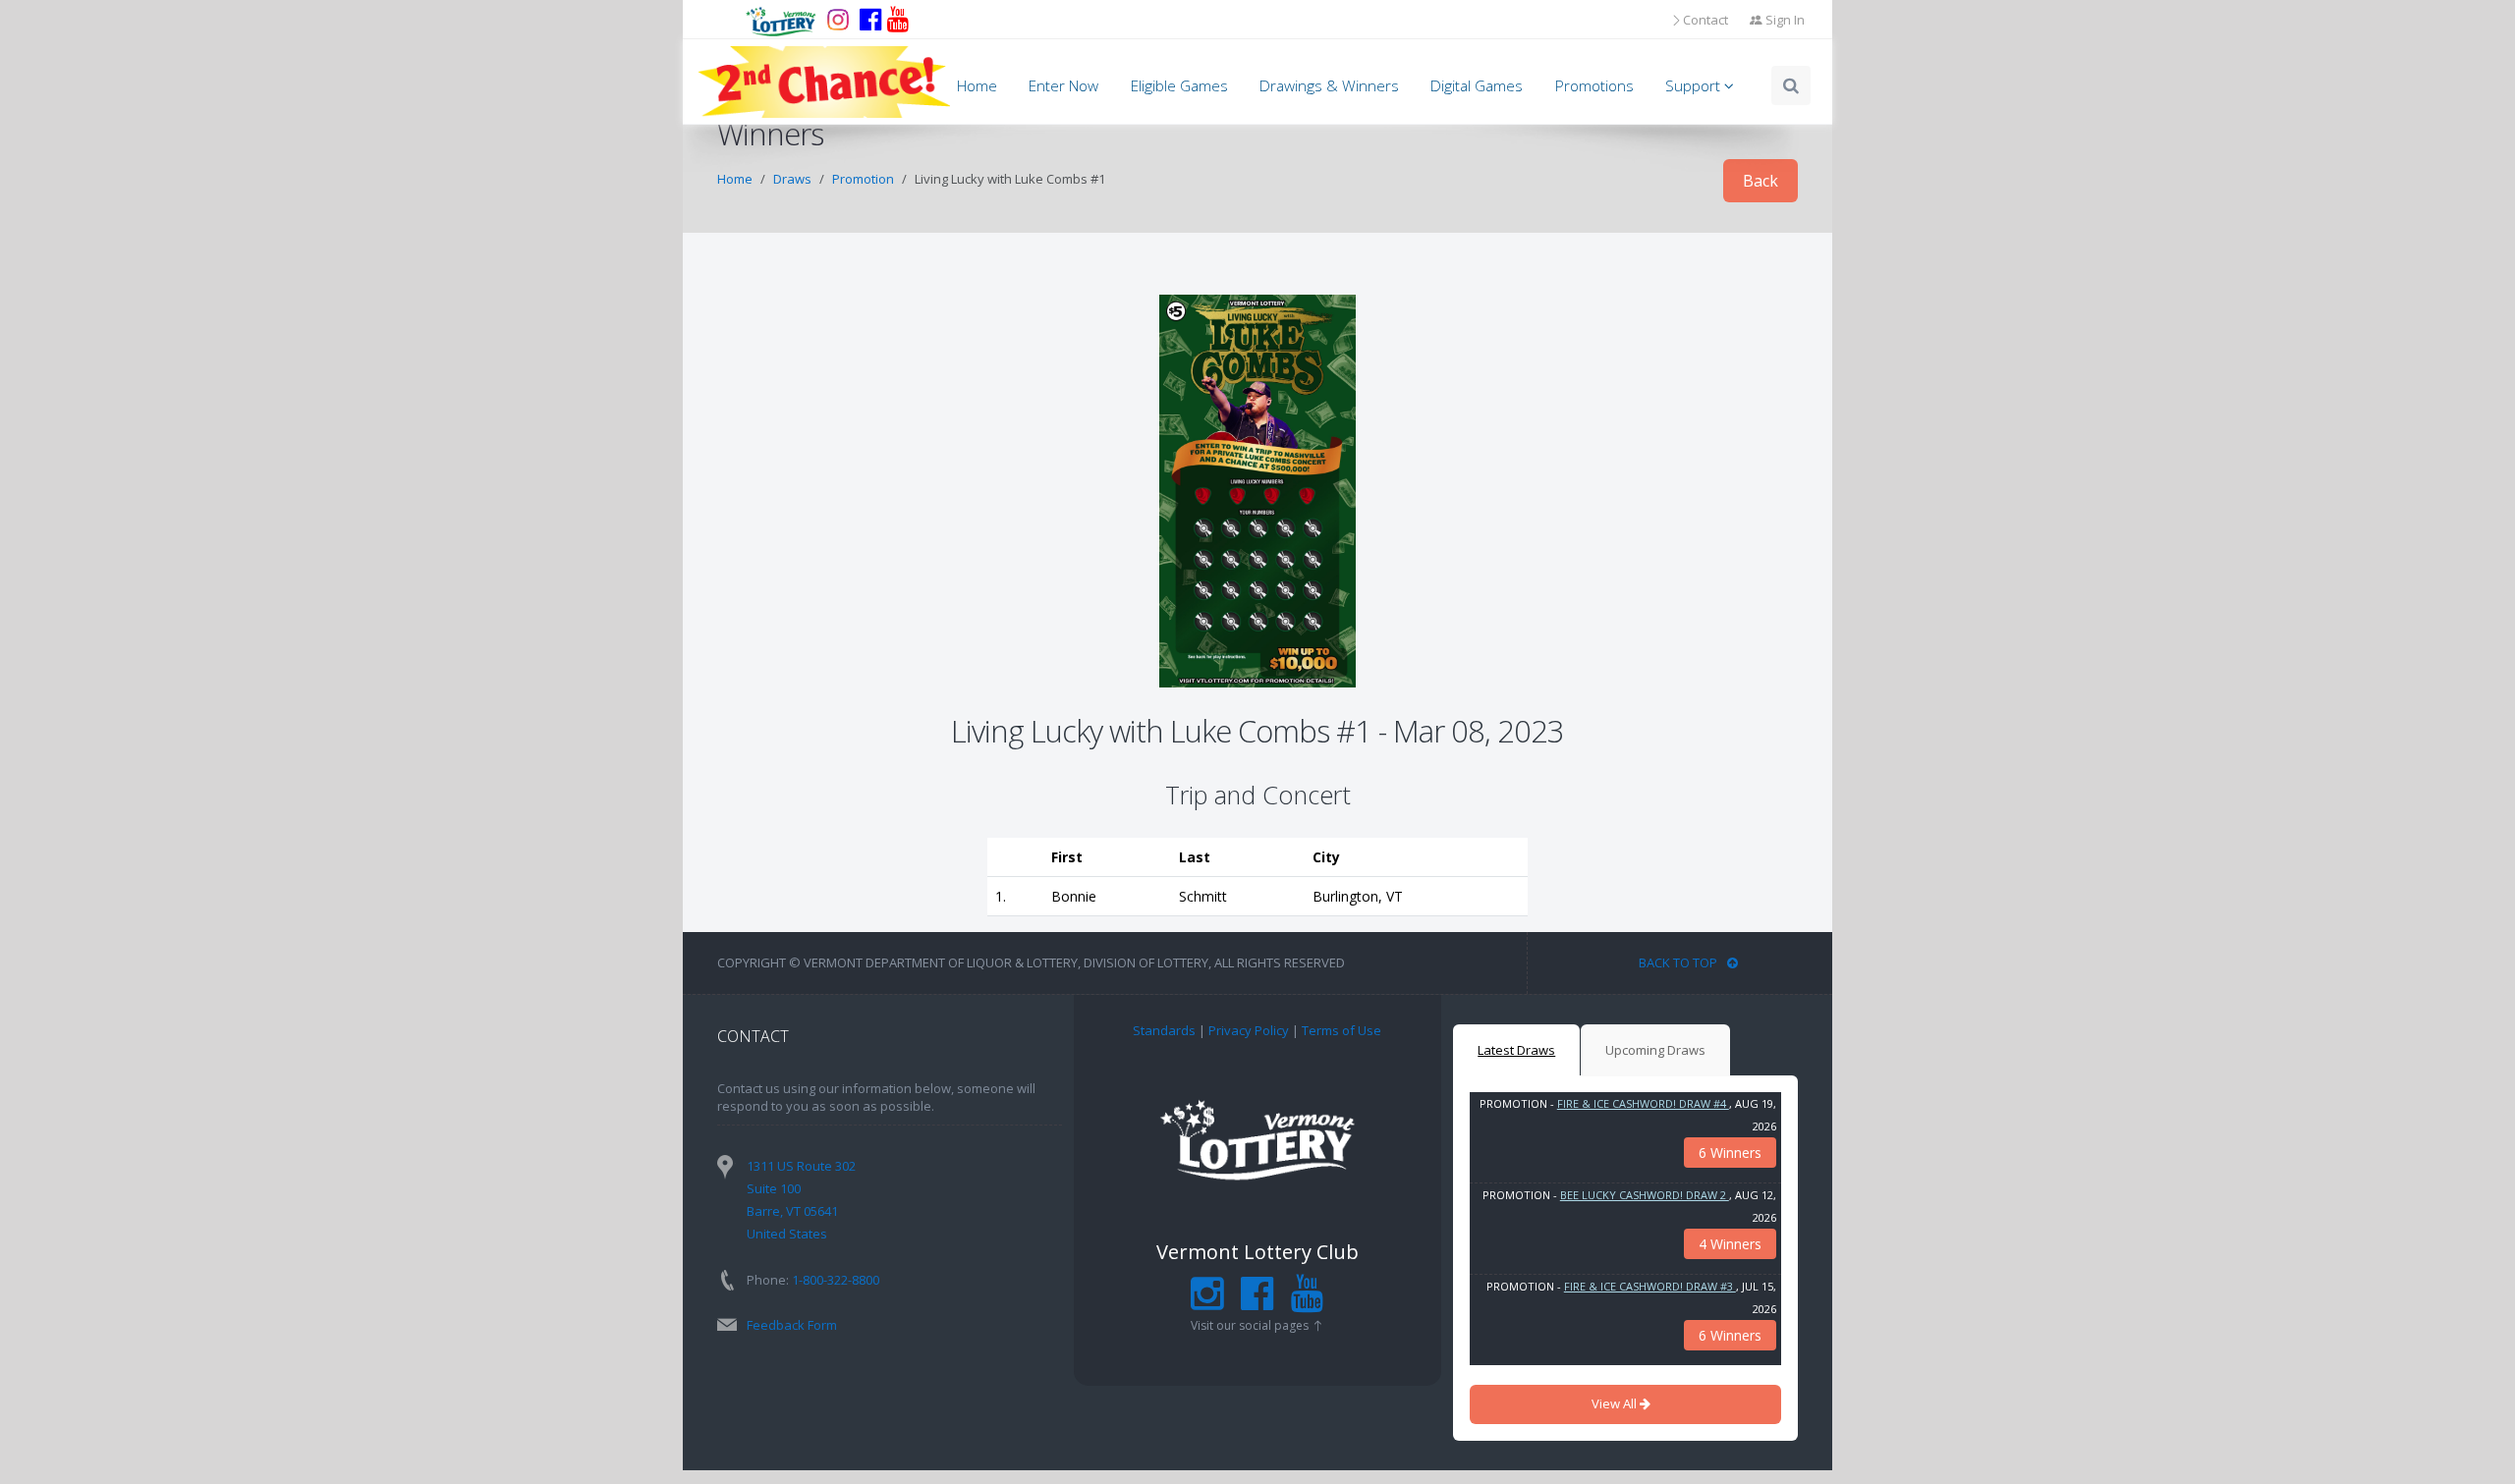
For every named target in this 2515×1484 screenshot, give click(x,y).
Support (1695, 86)
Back (1760, 181)
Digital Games (1477, 86)
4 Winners (1730, 1244)
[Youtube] (898, 20)
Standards (1164, 1030)
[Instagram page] (838, 20)
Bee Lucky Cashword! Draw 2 (1645, 1195)
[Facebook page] (870, 20)
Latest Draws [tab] (1516, 1050)
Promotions (1594, 86)
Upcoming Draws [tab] (1655, 1050)
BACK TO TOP (1678, 962)
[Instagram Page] (1207, 1302)
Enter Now (1063, 86)
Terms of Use (1341, 1030)
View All (1616, 1403)
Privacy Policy (1249, 1030)
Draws (792, 179)
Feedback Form (792, 1325)
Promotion (863, 179)
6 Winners (1730, 1153)
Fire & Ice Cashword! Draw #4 (1643, 1103)
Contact (1705, 20)
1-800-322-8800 (836, 1280)
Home (977, 86)
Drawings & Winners (1329, 86)
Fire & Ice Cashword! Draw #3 (1650, 1286)
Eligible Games (1179, 86)
